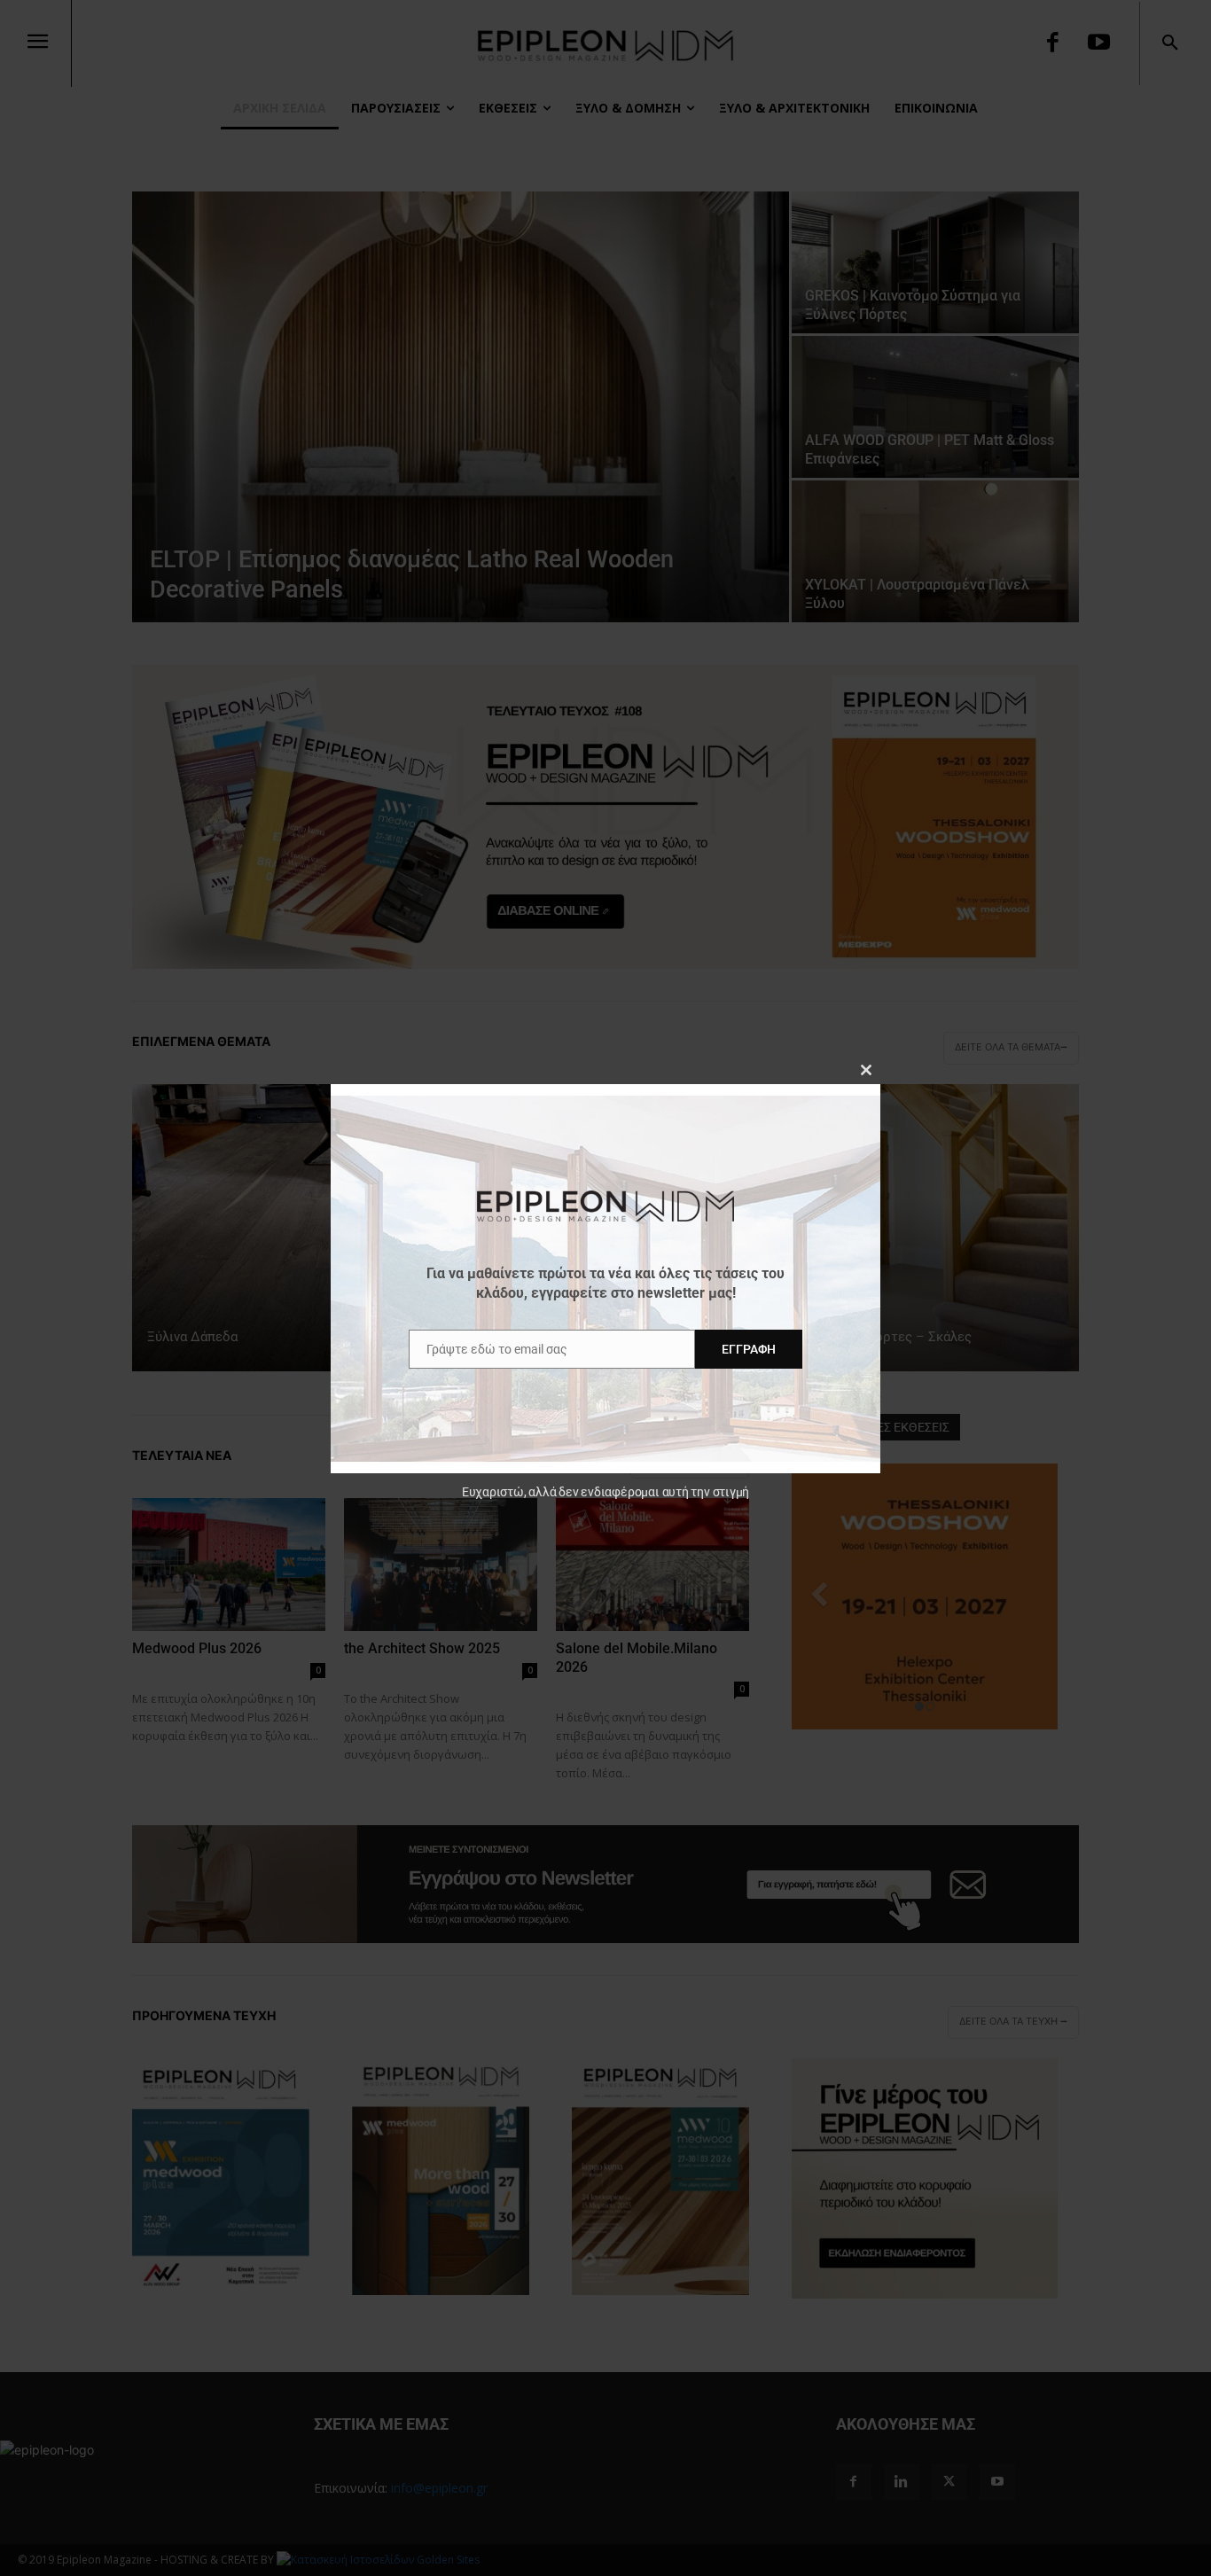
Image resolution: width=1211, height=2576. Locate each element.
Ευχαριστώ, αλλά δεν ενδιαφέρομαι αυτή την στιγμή (605, 1492)
